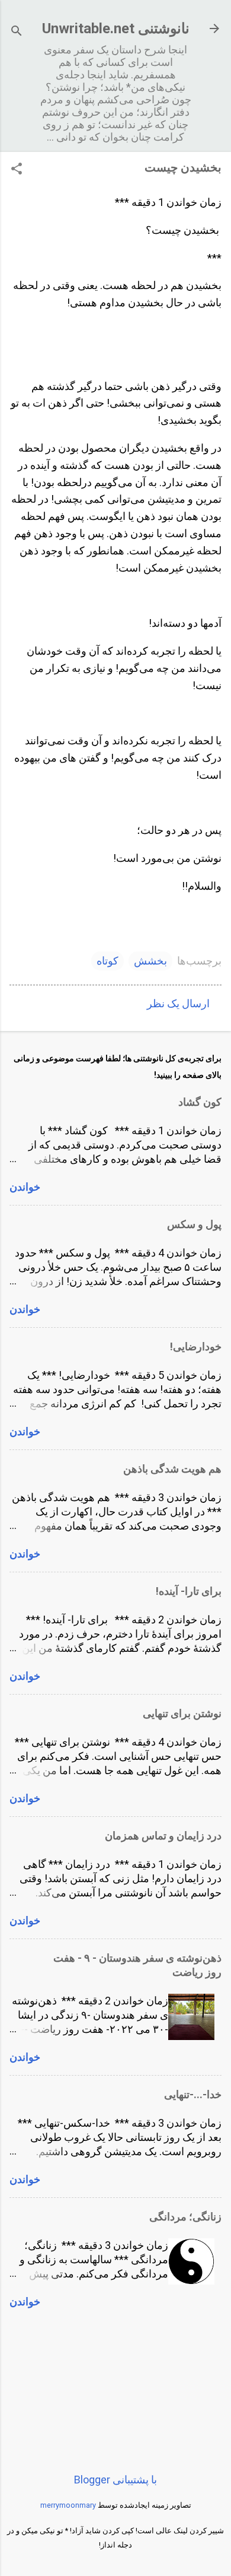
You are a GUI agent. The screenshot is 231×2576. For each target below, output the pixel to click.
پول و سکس (194, 1224)
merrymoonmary (68, 2505)
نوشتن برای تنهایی (182, 1713)
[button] (17, 170)
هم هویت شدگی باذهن (172, 1469)
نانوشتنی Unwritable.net (116, 28)
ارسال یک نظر (178, 1003)
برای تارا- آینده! (189, 1591)
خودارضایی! (196, 1346)
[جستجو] (17, 32)
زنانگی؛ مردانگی (185, 2217)
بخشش (150, 961)
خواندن (25, 1187)
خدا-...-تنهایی (193, 2094)
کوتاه (108, 961)
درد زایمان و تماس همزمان (163, 1836)
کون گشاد (200, 1102)
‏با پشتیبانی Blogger (115, 2480)
